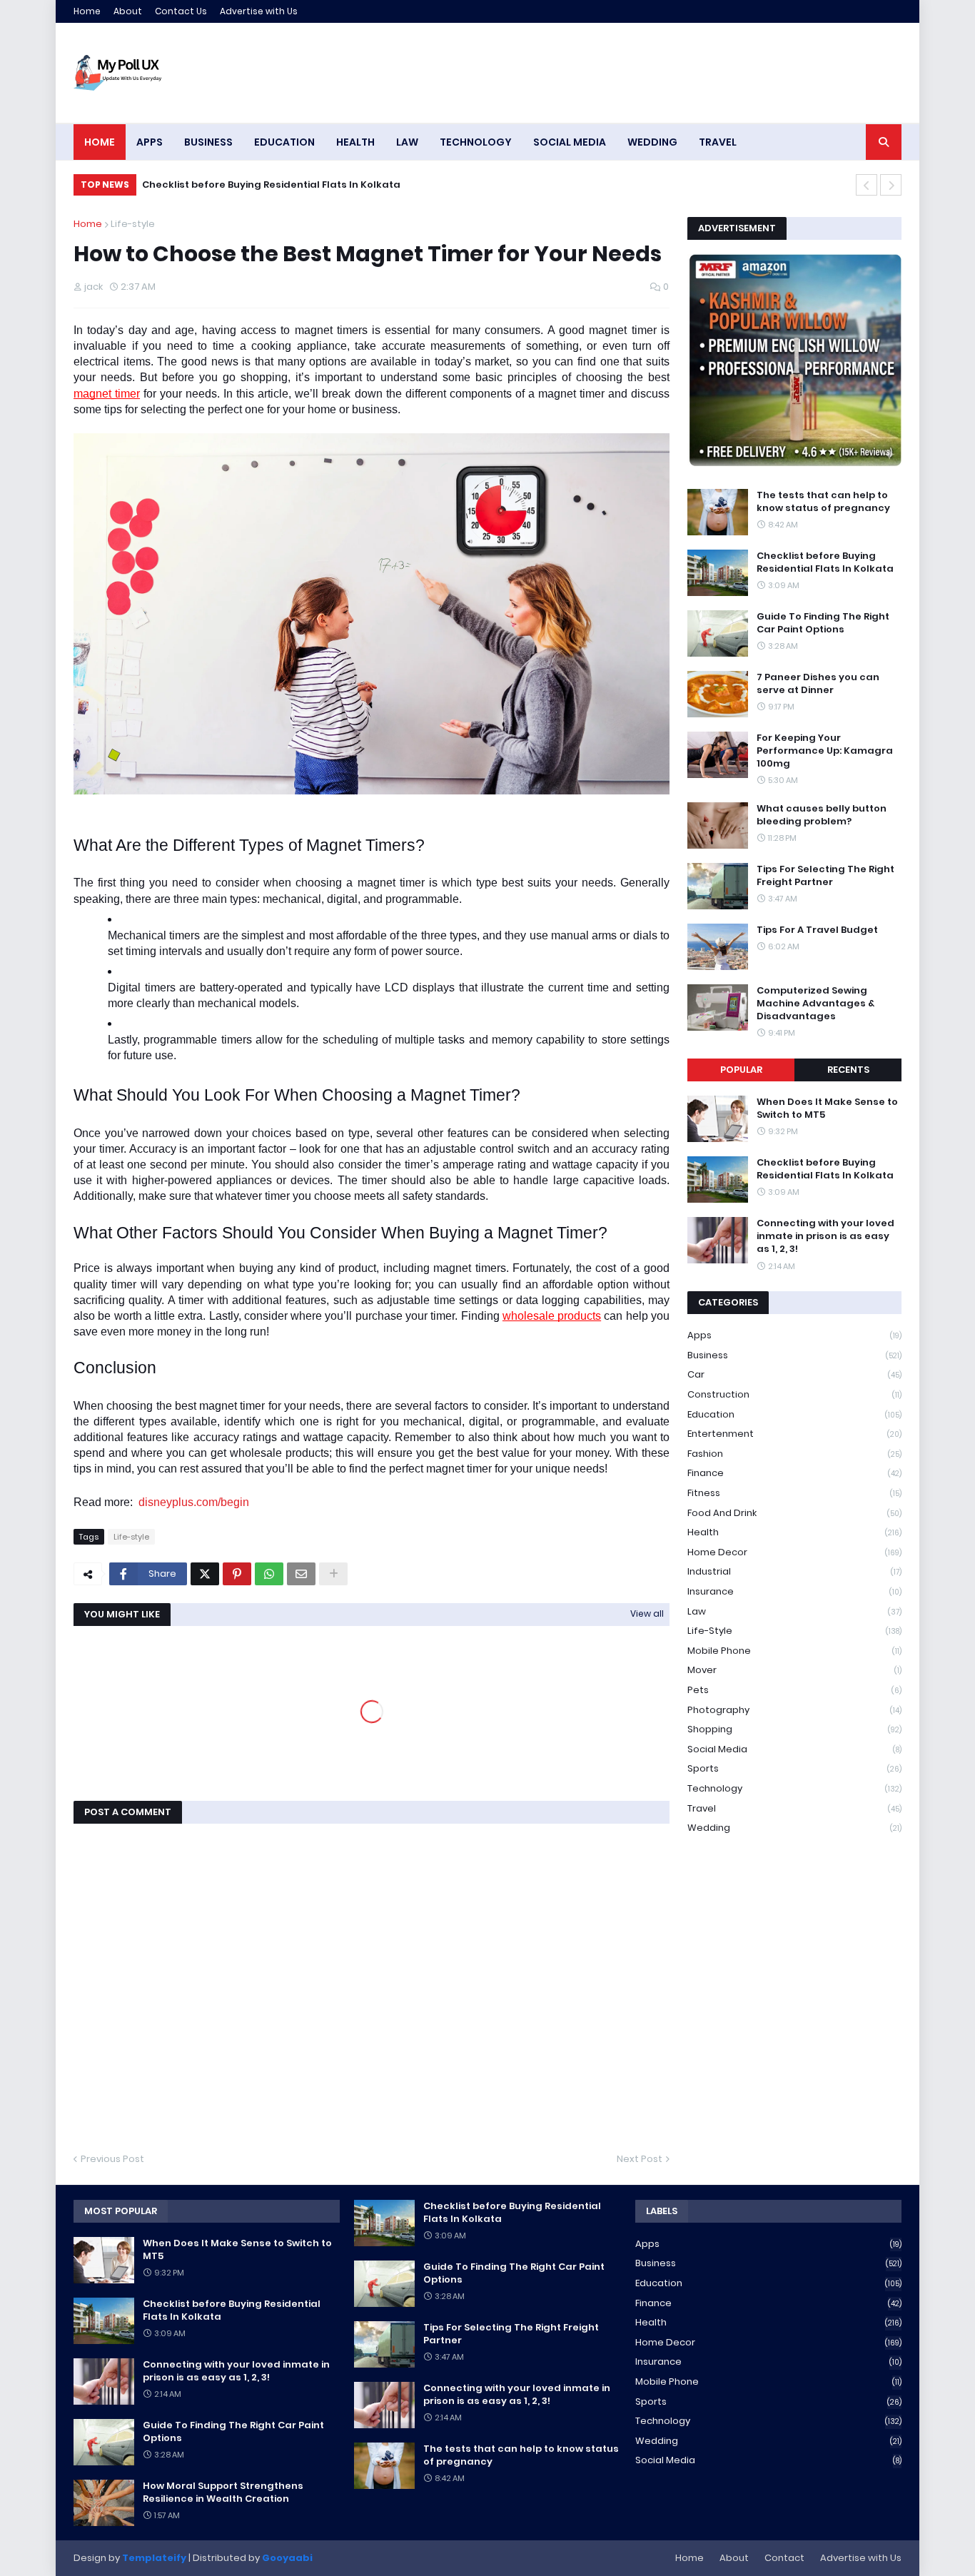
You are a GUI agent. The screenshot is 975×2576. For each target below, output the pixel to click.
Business (794, 1355)
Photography (794, 1710)
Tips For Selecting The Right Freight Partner (825, 876)
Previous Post (112, 2159)
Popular (741, 1070)
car (794, 1374)
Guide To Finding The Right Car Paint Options (823, 623)
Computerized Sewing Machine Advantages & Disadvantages (815, 1004)
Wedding (794, 1828)
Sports (794, 1768)
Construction (794, 1394)
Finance (794, 1473)
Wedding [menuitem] (652, 142)
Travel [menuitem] (718, 142)
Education (794, 1414)
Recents (848, 1070)
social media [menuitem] (570, 142)
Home (87, 11)
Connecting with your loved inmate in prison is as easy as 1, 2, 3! (825, 1236)
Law (794, 1611)
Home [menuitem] (100, 142)
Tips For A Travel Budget (817, 930)
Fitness (794, 1493)
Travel (794, 1808)
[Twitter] (205, 1574)
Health (794, 1532)
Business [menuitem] (208, 142)
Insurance (794, 1591)
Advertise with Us (259, 11)
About (128, 11)
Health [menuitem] (355, 142)
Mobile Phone (794, 1651)
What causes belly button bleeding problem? (822, 815)
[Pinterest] (237, 1574)
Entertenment (794, 1434)
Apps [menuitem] (150, 142)
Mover (794, 1670)
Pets (794, 1690)
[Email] (301, 1574)
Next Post (640, 2159)
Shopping (794, 1729)
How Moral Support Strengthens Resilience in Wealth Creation (223, 2492)
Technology (794, 1788)
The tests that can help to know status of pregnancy (823, 502)
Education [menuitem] (284, 142)
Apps (794, 1335)
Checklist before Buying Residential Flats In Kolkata (271, 185)
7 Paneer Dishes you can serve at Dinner (818, 684)
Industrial (794, 1571)
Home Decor (794, 1552)
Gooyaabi (287, 2558)
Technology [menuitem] (476, 142)
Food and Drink (794, 1513)
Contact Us (181, 11)
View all (647, 1613)
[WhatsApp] (269, 1574)
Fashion (794, 1454)
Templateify (154, 2558)
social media (794, 1749)
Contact (784, 2558)
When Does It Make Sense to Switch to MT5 (827, 1108)
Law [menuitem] (407, 142)
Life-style (133, 224)
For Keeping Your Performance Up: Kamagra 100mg (825, 751)
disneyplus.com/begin (194, 1502)
